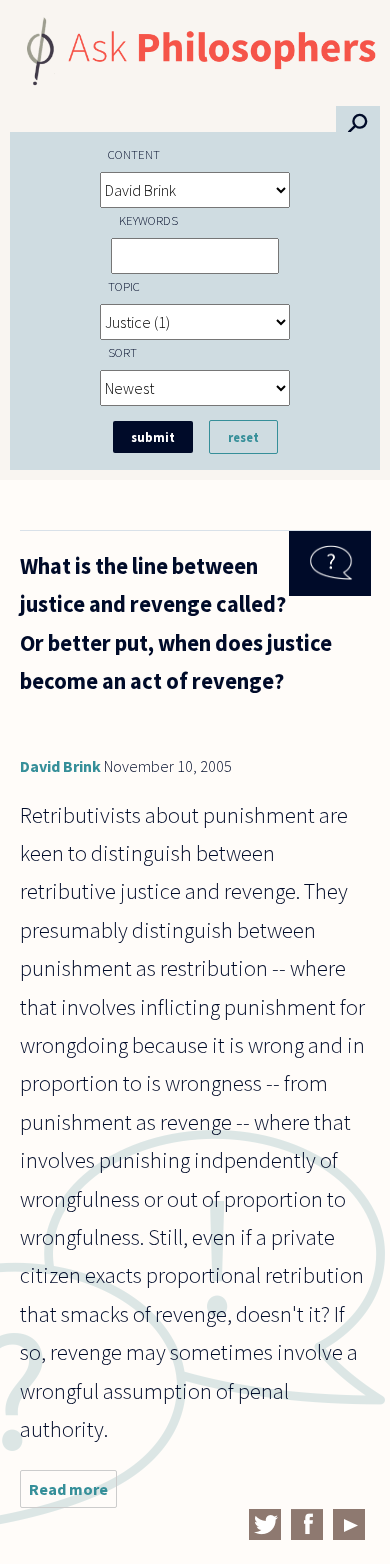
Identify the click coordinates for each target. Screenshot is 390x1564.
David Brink (60, 766)
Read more (73, 1493)
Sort (122, 352)
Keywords (148, 220)
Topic (124, 286)
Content (134, 154)
